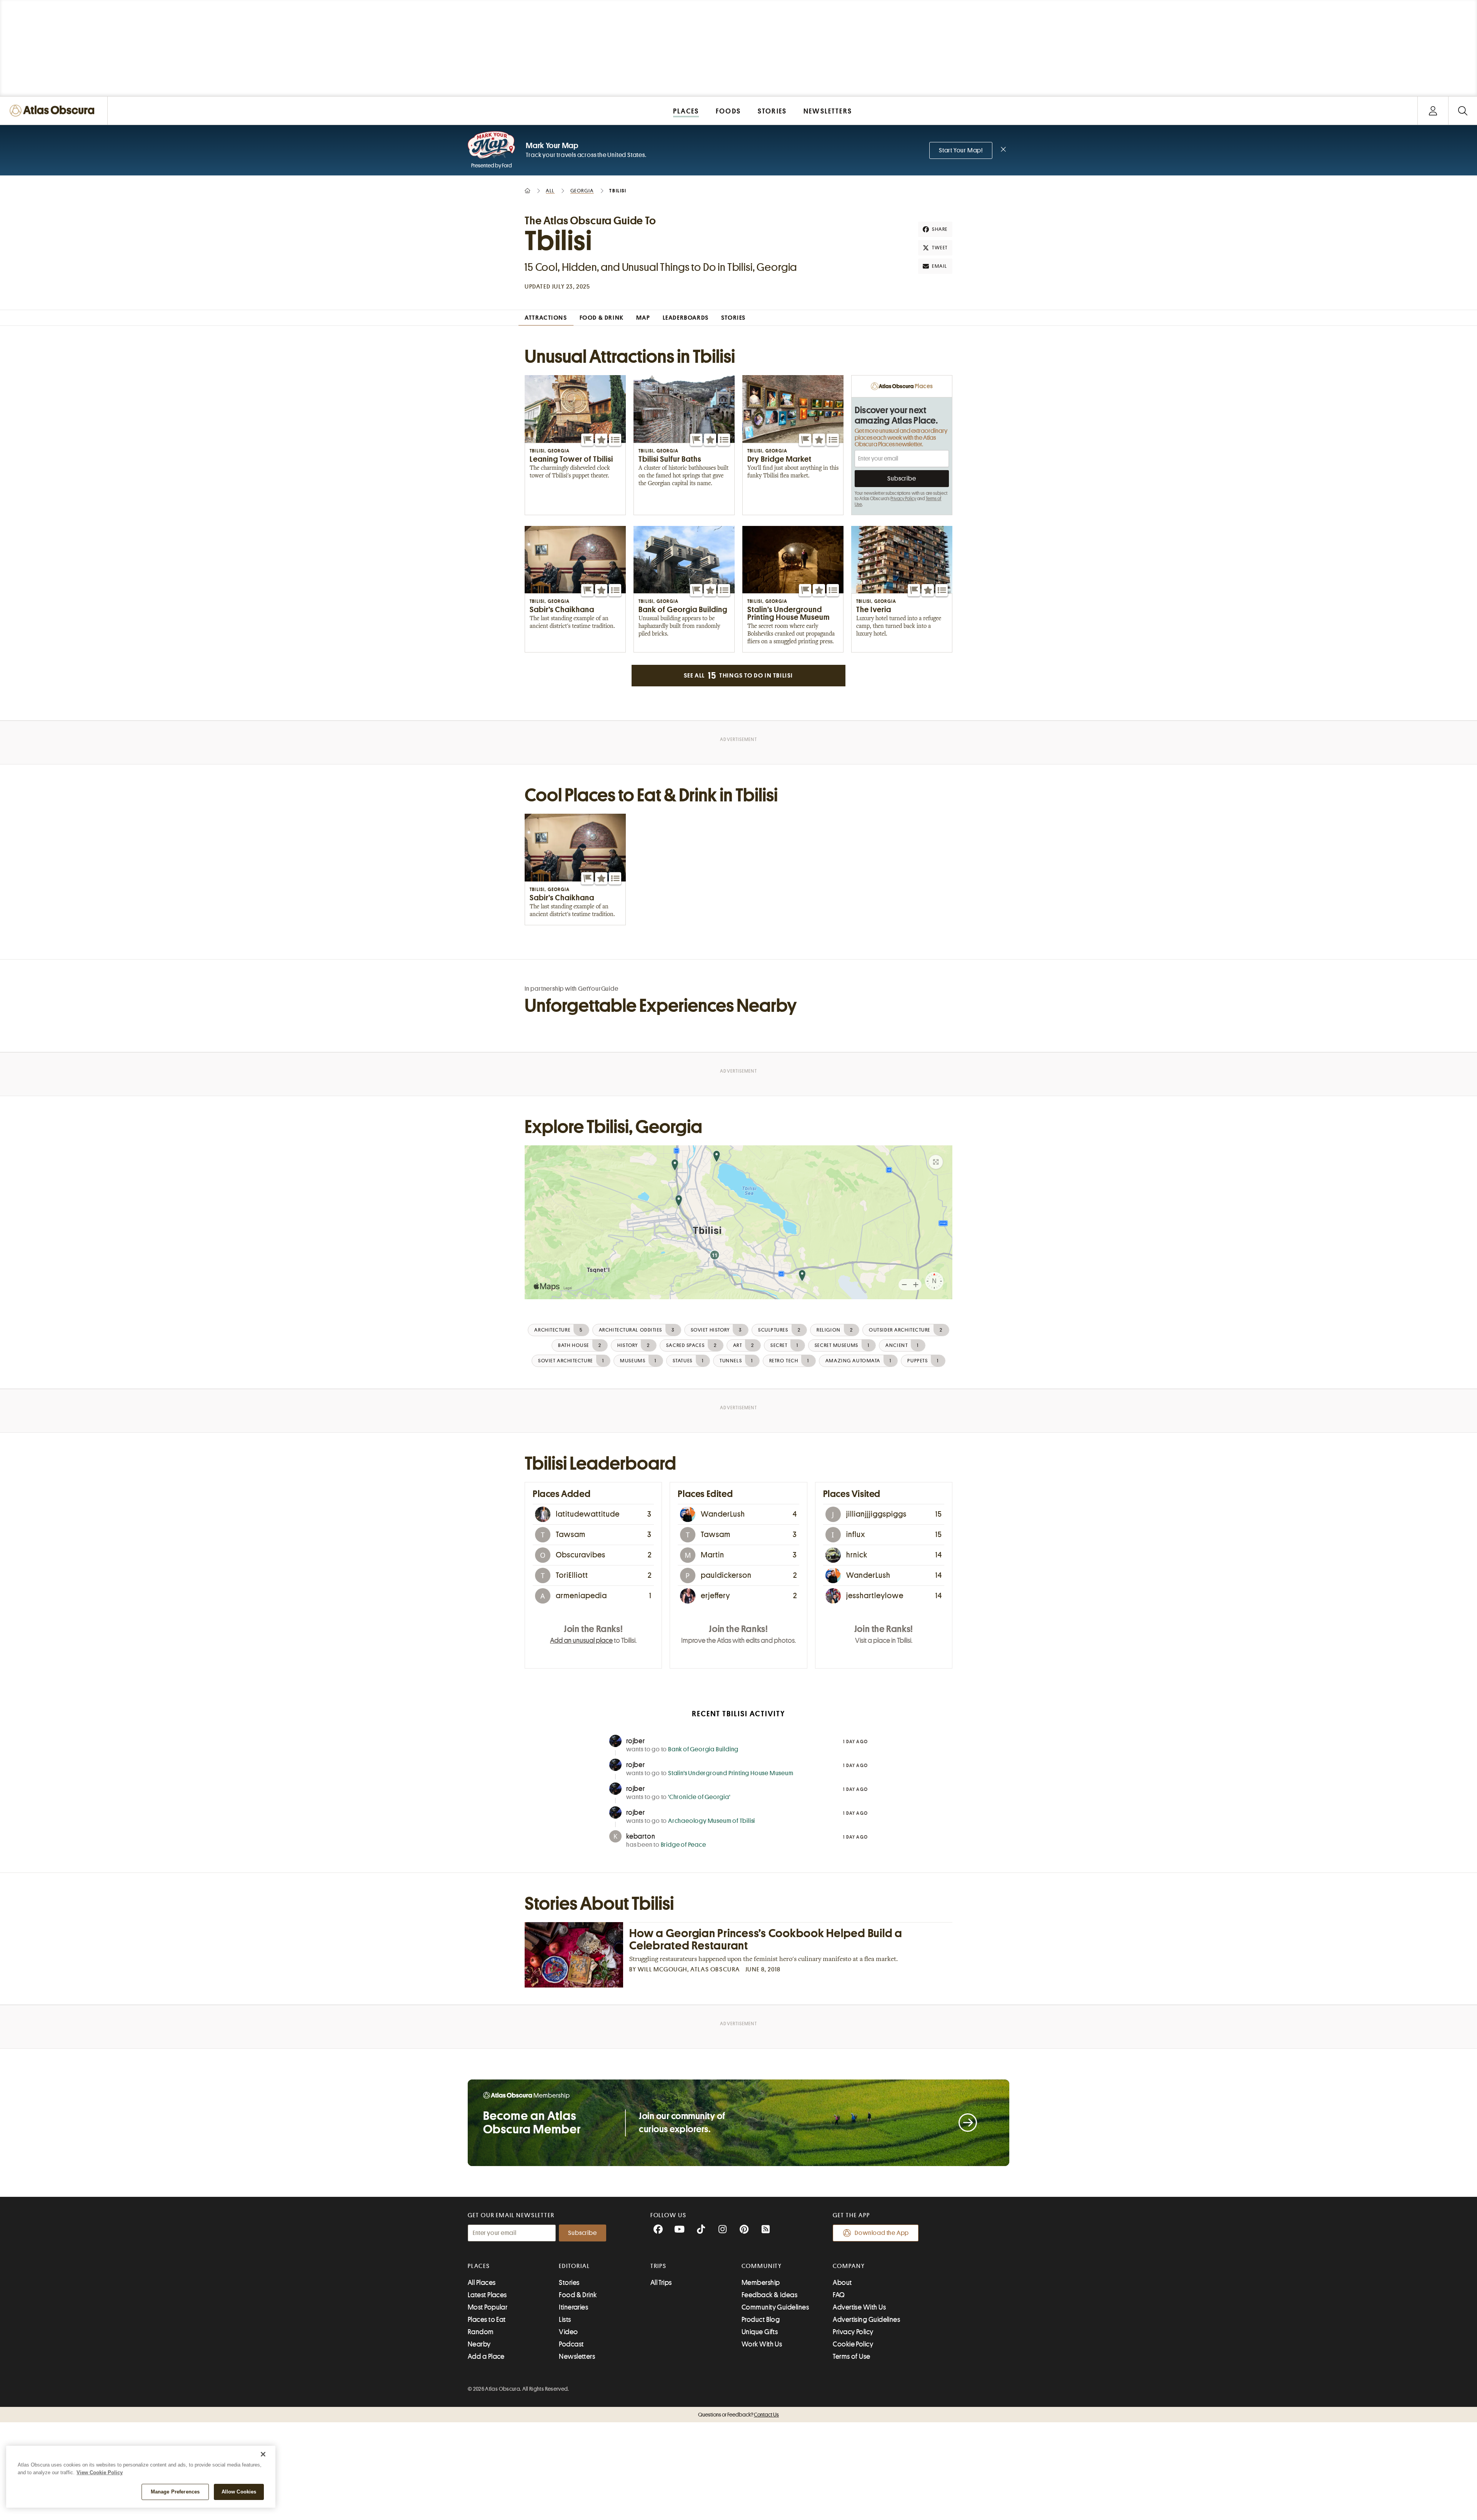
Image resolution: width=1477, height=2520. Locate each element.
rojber (636, 1741)
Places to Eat (487, 2320)
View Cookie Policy (100, 2472)
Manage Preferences (175, 2492)
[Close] (263, 2454)
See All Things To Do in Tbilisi (738, 676)
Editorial (574, 2266)
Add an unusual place (581, 1641)
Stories (569, 2283)
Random (481, 2332)
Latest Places (487, 2295)
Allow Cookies (239, 2492)
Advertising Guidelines (866, 2320)
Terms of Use (851, 2356)
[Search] (1463, 111)
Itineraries (573, 2307)
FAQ (839, 2295)
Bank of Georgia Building (703, 1749)
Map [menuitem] (643, 318)
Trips (659, 2266)
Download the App (882, 2233)
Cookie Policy (853, 2344)
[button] (587, 440)
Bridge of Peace (683, 1845)
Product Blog (761, 2320)
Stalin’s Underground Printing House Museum (731, 1773)
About (842, 2283)
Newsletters (577, 2356)
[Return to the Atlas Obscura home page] (54, 111)
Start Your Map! (961, 150)
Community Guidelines (775, 2307)
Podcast (571, 2344)
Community (762, 2266)
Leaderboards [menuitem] (686, 318)
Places (479, 2266)
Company (849, 2266)
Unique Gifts (760, 2332)
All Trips (661, 2283)
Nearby (479, 2344)
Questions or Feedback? (738, 2415)
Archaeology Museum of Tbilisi (712, 1821)
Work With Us (762, 2344)
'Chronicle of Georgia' (699, 1797)
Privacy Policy (903, 499)
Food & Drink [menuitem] (602, 318)
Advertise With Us (859, 2307)
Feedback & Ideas (769, 2295)
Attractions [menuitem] (546, 318)
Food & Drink (578, 2295)
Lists (565, 2320)
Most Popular (488, 2307)
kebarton (641, 1836)
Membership (761, 2283)
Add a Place (486, 2356)
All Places (482, 2283)
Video (568, 2332)
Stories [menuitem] (733, 318)
